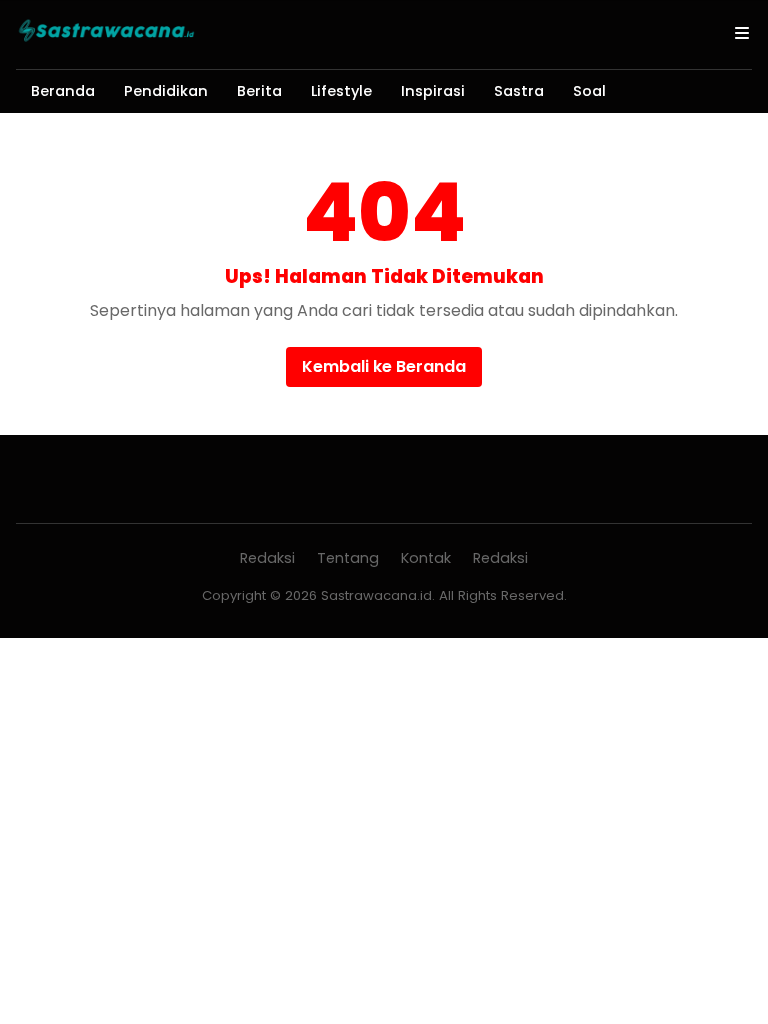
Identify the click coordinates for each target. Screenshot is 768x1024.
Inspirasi (433, 91)
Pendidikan (166, 91)
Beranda (63, 91)
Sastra (519, 91)
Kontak (426, 558)
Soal (589, 91)
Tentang (348, 558)
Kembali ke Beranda (384, 366)
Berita (259, 91)
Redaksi (267, 558)
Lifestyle (341, 91)
